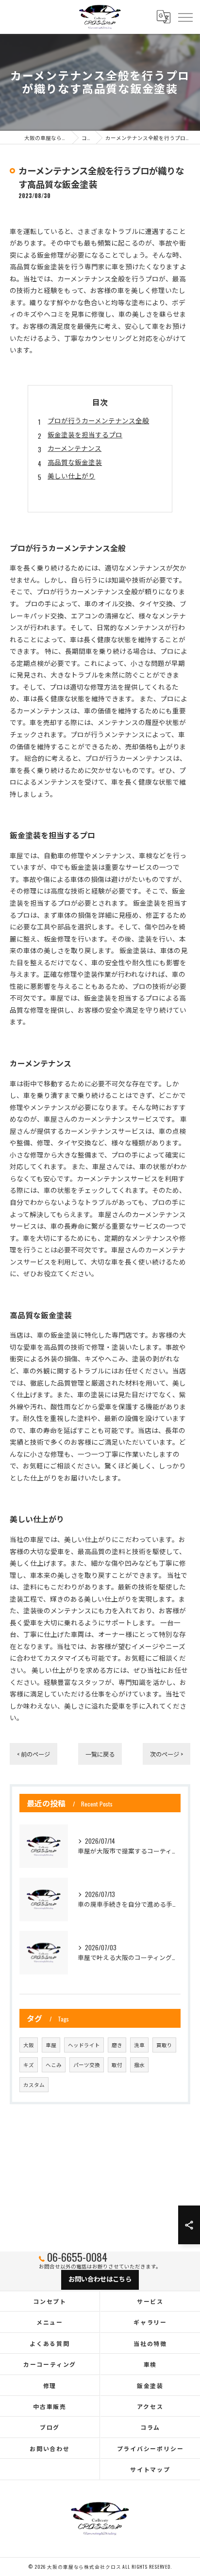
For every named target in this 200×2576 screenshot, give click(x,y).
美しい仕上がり (71, 476)
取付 (117, 2065)
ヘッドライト (84, 2045)
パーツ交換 (87, 2065)
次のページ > (167, 1754)
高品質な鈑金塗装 (75, 462)
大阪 (29, 2045)
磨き (117, 2045)
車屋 (51, 2045)
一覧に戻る (100, 1754)
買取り (164, 2045)
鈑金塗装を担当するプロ (85, 434)
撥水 (139, 2065)
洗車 (139, 2045)
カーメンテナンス (75, 448)
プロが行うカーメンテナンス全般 (98, 420)
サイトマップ (150, 2469)
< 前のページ (33, 1754)
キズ (29, 2065)
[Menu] (185, 16)
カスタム (34, 2084)
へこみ (54, 2065)
